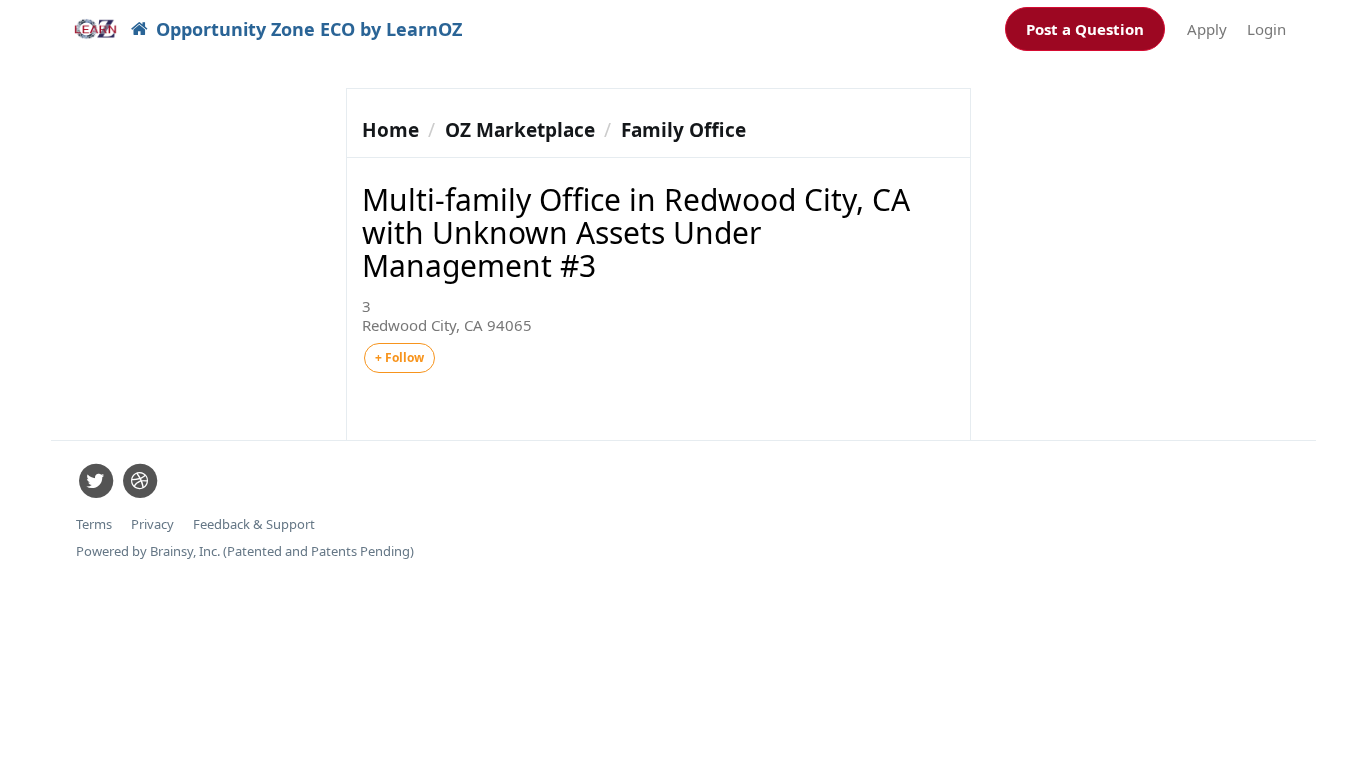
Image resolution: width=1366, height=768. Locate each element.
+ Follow (399, 357)
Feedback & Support (254, 524)
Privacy (152, 524)
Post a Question (1085, 29)
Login (1266, 29)
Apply (1207, 29)
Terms (94, 524)
